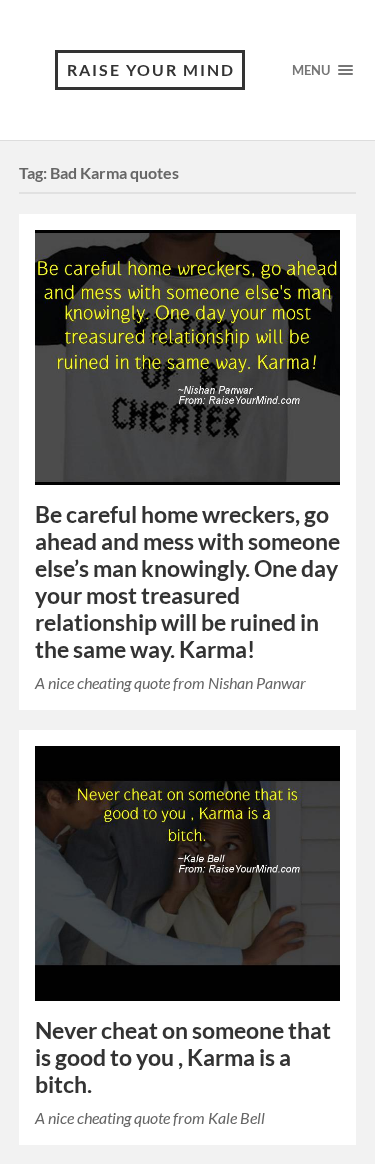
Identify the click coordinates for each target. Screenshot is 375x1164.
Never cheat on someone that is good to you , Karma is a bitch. (183, 1057)
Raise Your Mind (151, 69)
